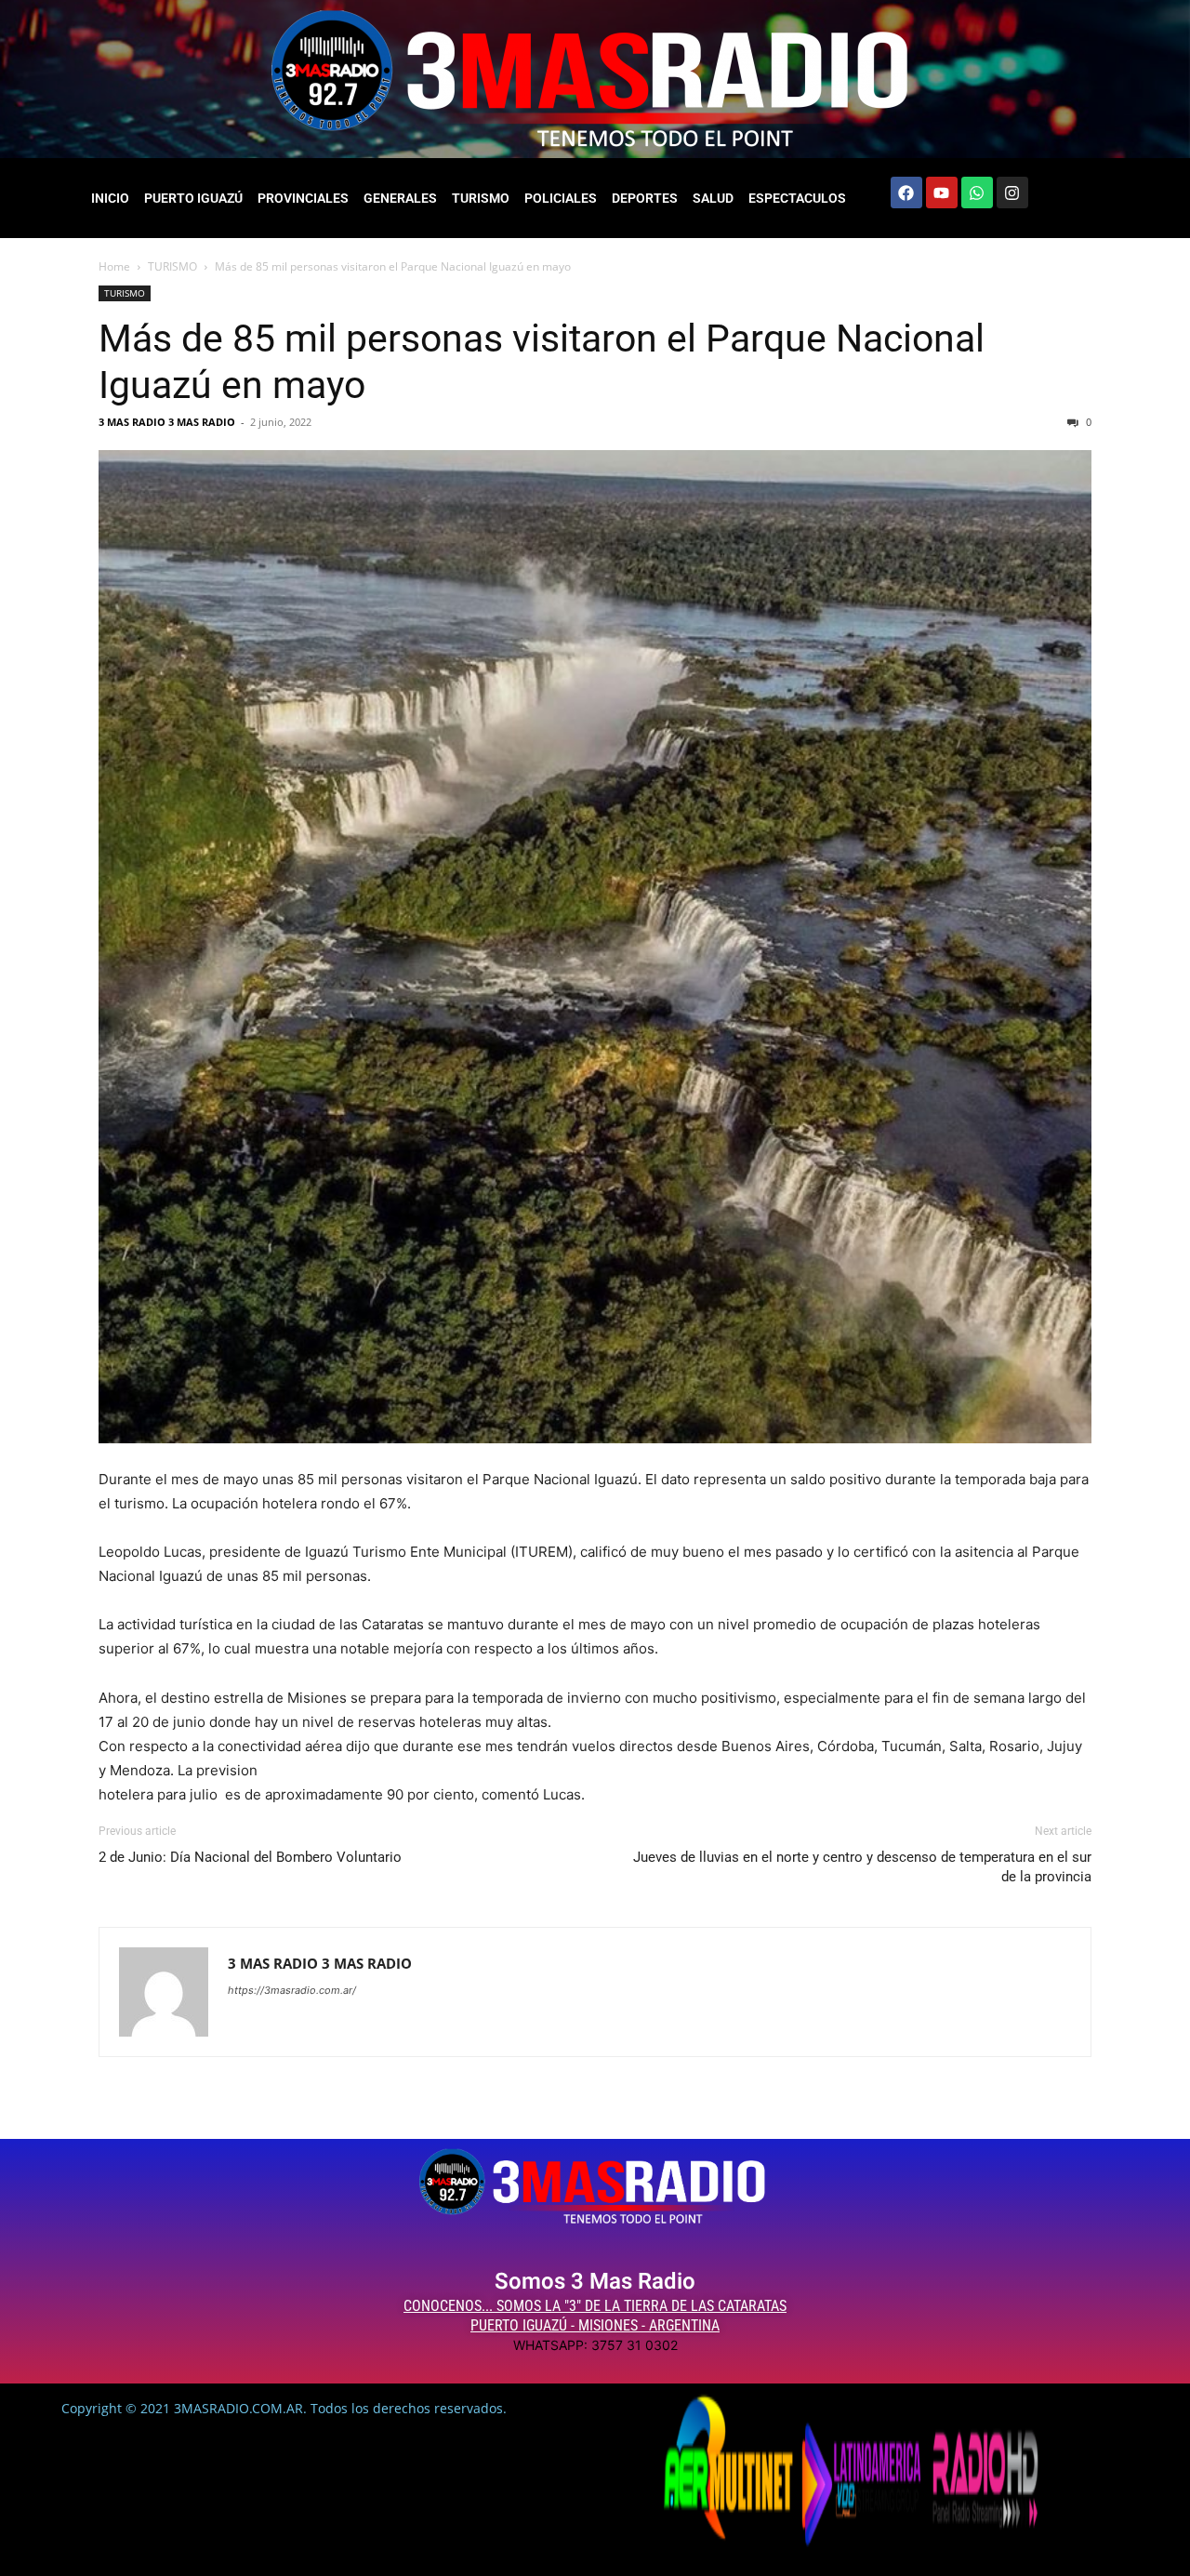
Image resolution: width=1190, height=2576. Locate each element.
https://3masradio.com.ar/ (292, 1990)
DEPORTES (645, 198)
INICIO (110, 198)
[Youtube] (942, 193)
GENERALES (400, 198)
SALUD (713, 198)
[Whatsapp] (977, 193)
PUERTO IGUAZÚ (193, 198)
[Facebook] (906, 193)
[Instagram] (1012, 193)
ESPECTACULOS (797, 198)
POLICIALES (561, 198)
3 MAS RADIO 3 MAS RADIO (167, 422)
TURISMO (481, 198)
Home (114, 266)
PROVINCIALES (303, 198)
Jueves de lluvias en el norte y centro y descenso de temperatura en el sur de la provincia (862, 1867)
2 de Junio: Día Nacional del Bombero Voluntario (250, 1857)
